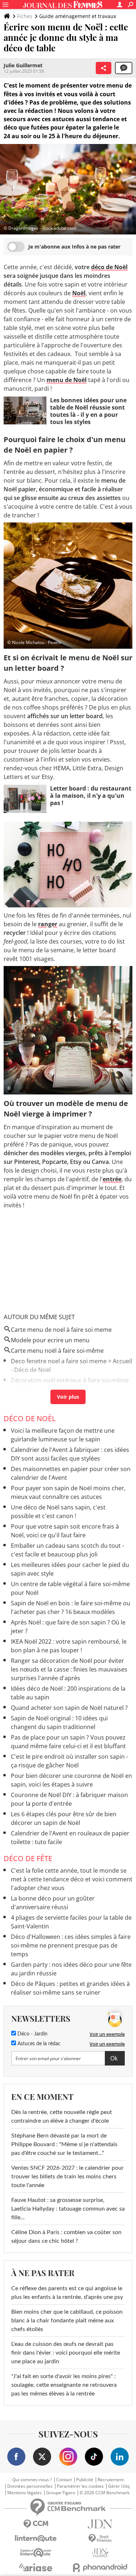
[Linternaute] (36, 2539)
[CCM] (36, 2524)
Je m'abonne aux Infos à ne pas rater (74, 247)
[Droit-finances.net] (100, 2539)
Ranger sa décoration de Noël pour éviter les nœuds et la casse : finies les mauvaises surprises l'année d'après (69, 1669)
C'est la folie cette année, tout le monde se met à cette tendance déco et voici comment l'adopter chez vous (72, 1879)
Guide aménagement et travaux (78, 16)
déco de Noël (109, 267)
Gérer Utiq (119, 2486)
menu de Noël (67, 380)
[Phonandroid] (100, 2567)
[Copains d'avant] (36, 2553)
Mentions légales (24, 2493)
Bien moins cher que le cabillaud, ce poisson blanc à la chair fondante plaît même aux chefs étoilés (67, 2321)
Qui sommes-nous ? (32, 2480)
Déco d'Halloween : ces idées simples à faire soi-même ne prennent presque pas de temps (71, 1945)
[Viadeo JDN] (100, 2553)
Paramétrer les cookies (80, 2486)
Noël (79, 293)
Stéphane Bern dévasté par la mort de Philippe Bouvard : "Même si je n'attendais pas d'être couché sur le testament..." (64, 2144)
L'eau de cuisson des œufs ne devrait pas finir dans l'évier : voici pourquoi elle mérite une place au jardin (66, 2353)
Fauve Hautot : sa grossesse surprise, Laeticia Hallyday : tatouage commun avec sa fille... (68, 2209)
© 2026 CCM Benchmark (104, 2493)
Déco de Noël (30, 1418)
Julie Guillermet (23, 65)
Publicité (85, 2480)
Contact (64, 2480)
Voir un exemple (107, 2034)
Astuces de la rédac (38, 2044)
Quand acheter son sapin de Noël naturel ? (69, 1708)
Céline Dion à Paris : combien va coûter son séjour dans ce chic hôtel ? (66, 2237)
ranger (48, 924)
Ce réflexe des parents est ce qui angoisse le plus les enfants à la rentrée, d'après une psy (67, 2293)
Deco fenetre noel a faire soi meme (59, 1361)
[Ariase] (36, 2567)
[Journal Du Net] (100, 2524)
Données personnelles (30, 2486)
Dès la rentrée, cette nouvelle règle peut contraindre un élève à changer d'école (62, 2117)
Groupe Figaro (61, 2493)
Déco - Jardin (32, 2034)
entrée (112, 1179)
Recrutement (111, 2480)
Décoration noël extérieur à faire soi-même (70, 1380)
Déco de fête (28, 1858)
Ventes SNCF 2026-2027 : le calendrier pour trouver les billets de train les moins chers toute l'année (67, 2177)
